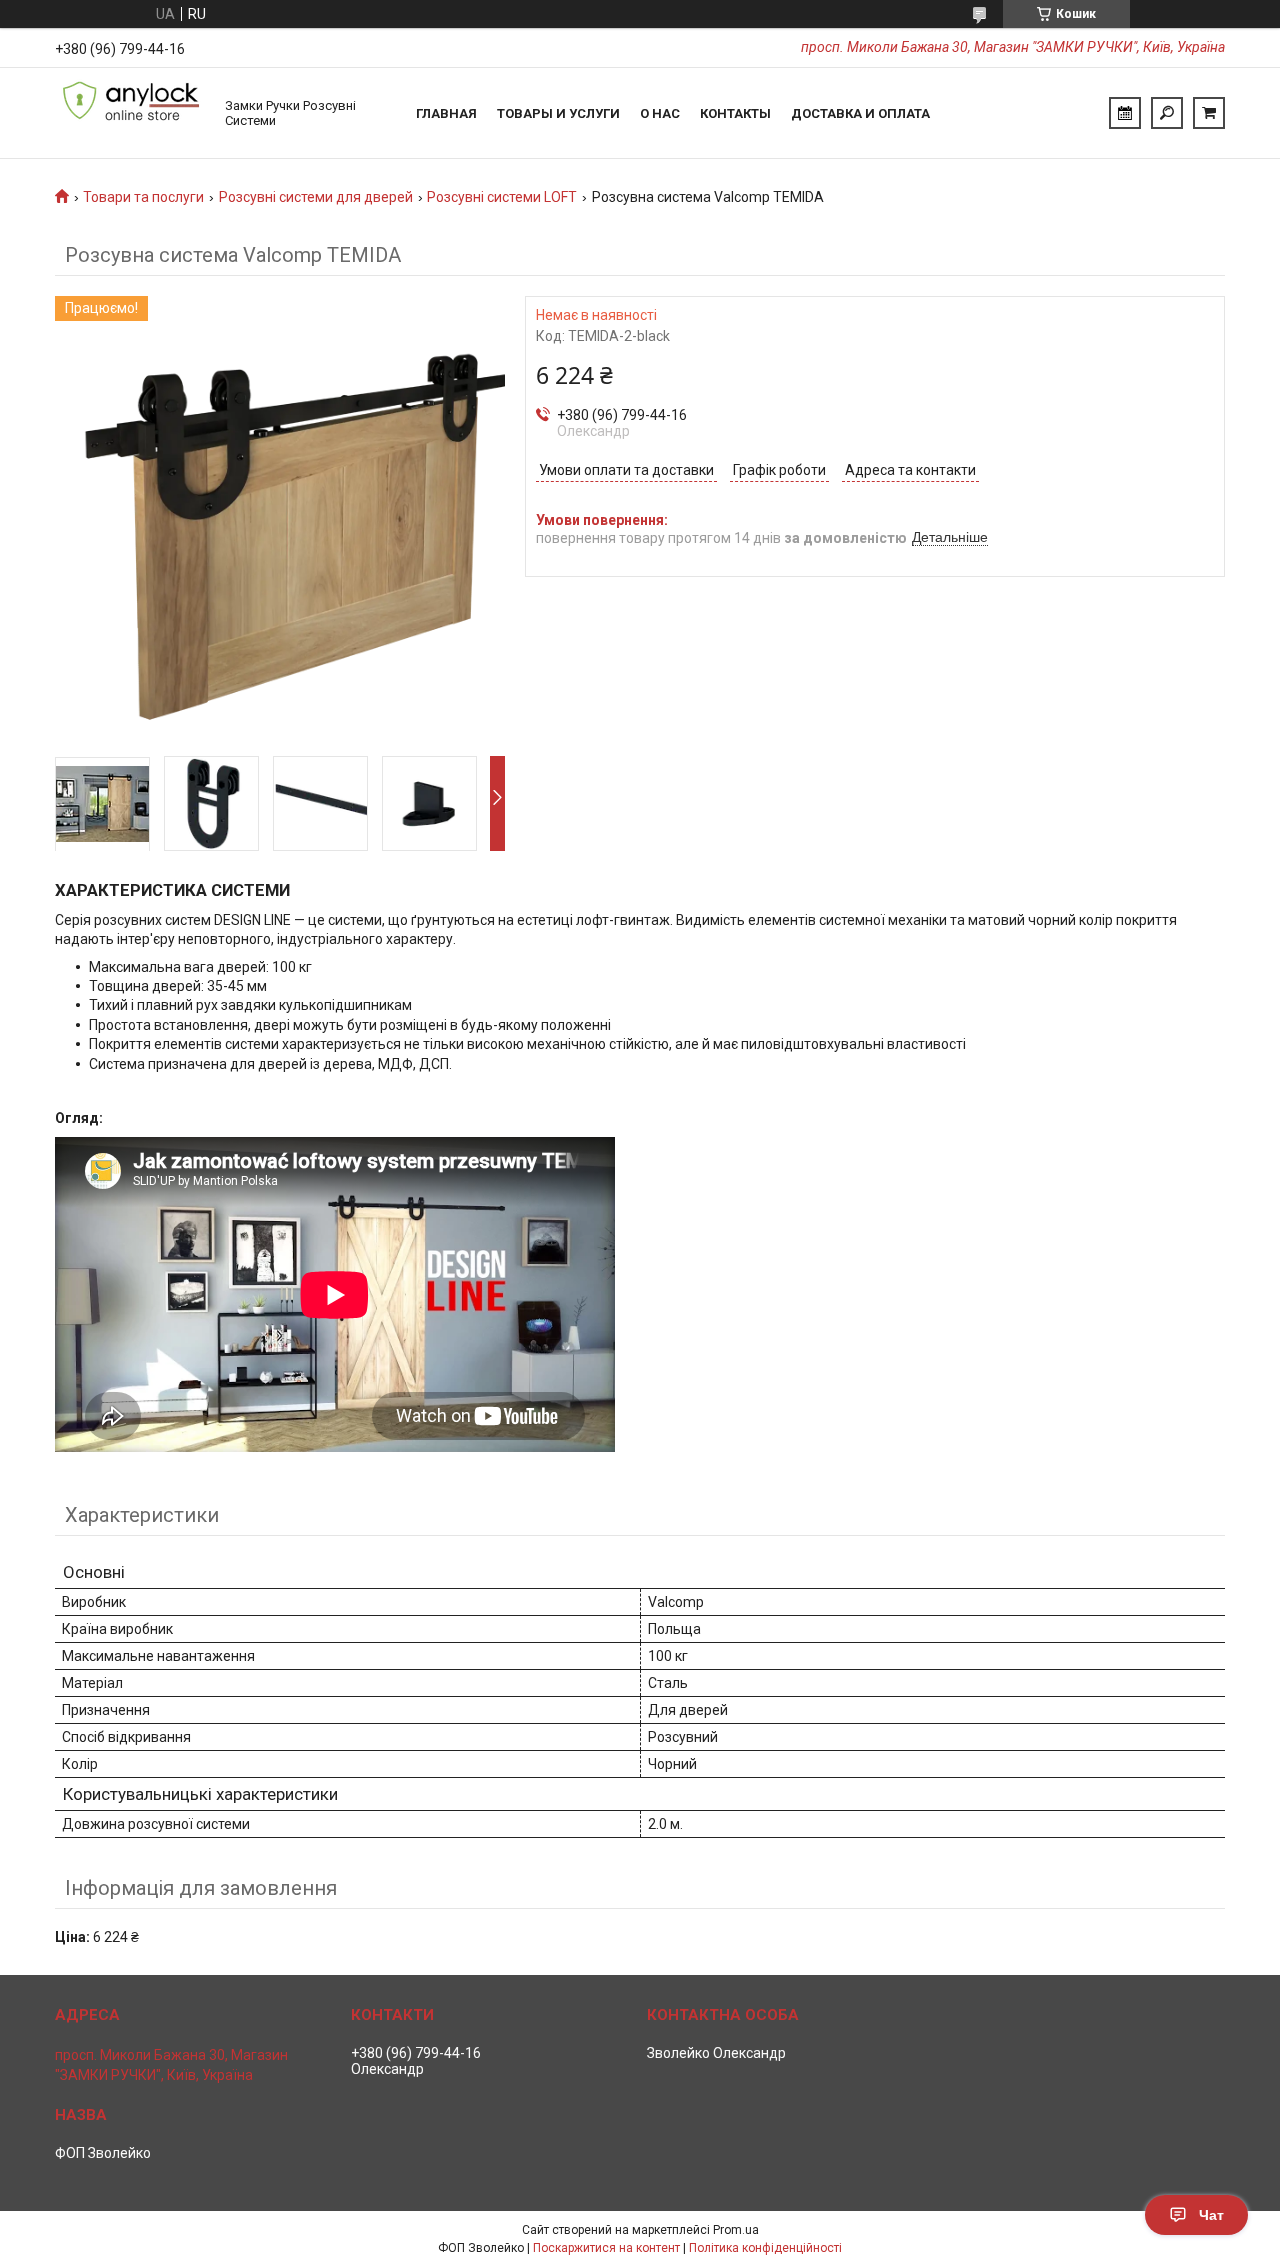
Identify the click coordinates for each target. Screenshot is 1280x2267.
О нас (660, 113)
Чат (1211, 2215)
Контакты (735, 113)
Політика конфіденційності (765, 2248)
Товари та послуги (143, 197)
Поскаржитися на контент (606, 2248)
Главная (446, 113)
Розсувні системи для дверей (316, 197)
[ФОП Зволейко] (130, 113)
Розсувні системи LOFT (502, 197)
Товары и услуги (558, 113)
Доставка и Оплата (860, 113)
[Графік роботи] (1125, 113)
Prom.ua (736, 2230)
